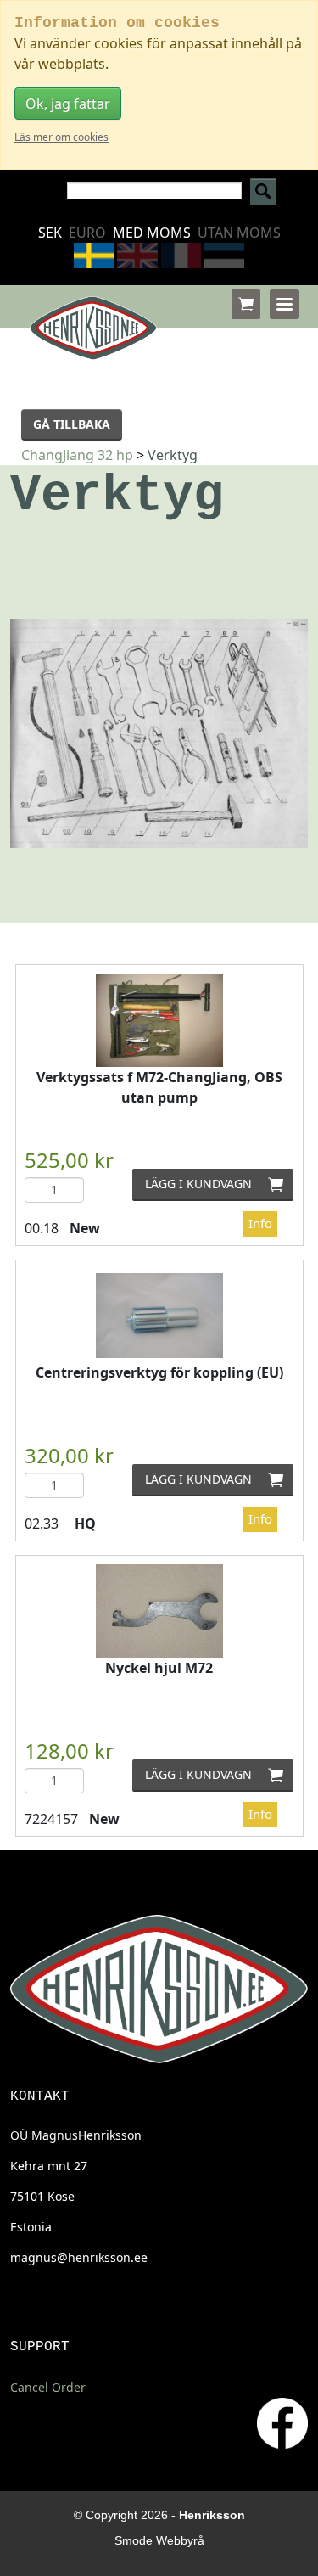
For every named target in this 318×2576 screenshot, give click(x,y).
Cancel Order (48, 2387)
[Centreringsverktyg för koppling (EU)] (159, 1316)
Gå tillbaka (72, 424)
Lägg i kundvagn (220, 1184)
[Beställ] (246, 304)
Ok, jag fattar (68, 104)
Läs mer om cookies (61, 137)
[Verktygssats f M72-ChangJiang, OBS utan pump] (159, 1020)
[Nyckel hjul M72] (159, 1611)
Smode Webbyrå (159, 2540)
